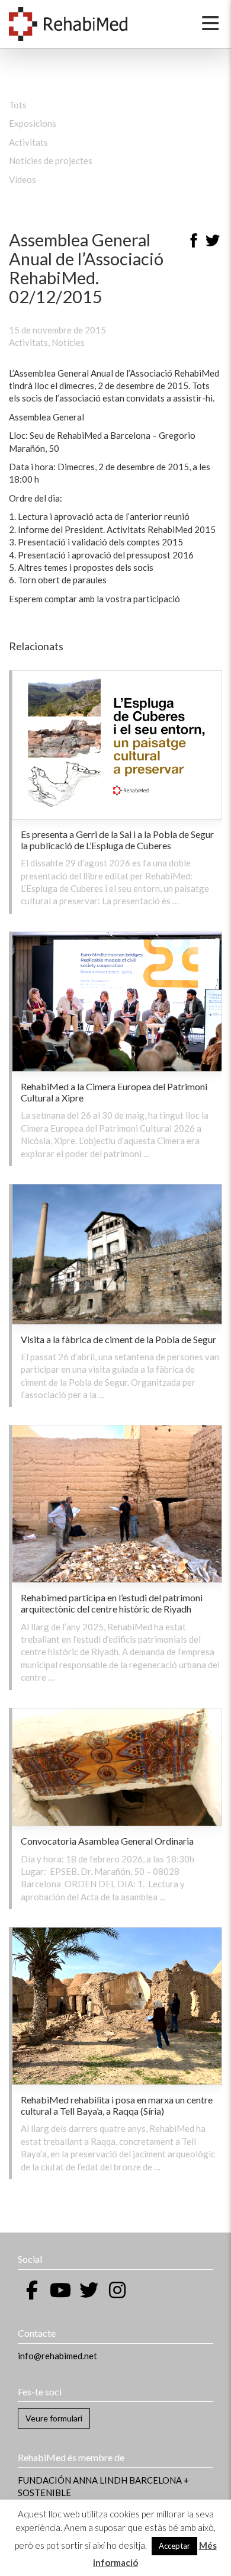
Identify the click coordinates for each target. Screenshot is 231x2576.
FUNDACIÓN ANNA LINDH (73, 2480)
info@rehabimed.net (57, 2356)
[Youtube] (60, 2290)
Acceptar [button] (174, 2546)
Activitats (28, 142)
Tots (18, 105)
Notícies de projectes (51, 160)
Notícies (68, 342)
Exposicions (33, 123)
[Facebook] (194, 242)
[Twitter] (213, 242)
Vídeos (23, 179)
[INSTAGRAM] (117, 2290)
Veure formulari (54, 2418)
